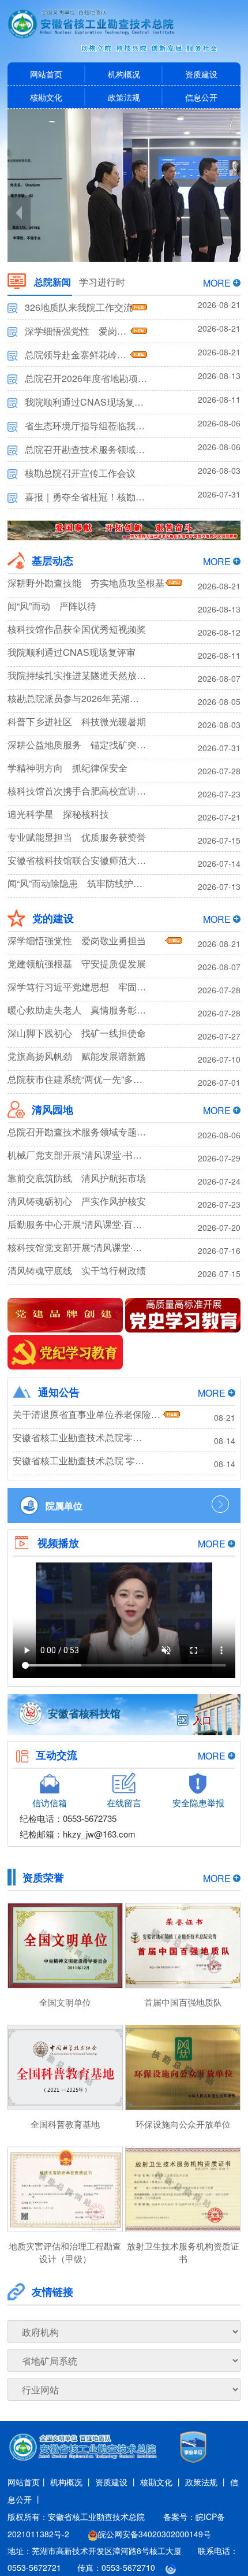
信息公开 (201, 97)
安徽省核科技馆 (84, 1713)
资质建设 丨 (117, 2482)
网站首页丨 (28, 2482)
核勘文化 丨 (161, 2482)
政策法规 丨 (206, 2482)
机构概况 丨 (72, 2482)
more (217, 283)
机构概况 (124, 74)
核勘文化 (46, 97)
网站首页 (46, 74)
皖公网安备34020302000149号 (155, 2534)
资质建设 (201, 74)
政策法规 (124, 97)
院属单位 (64, 1506)
